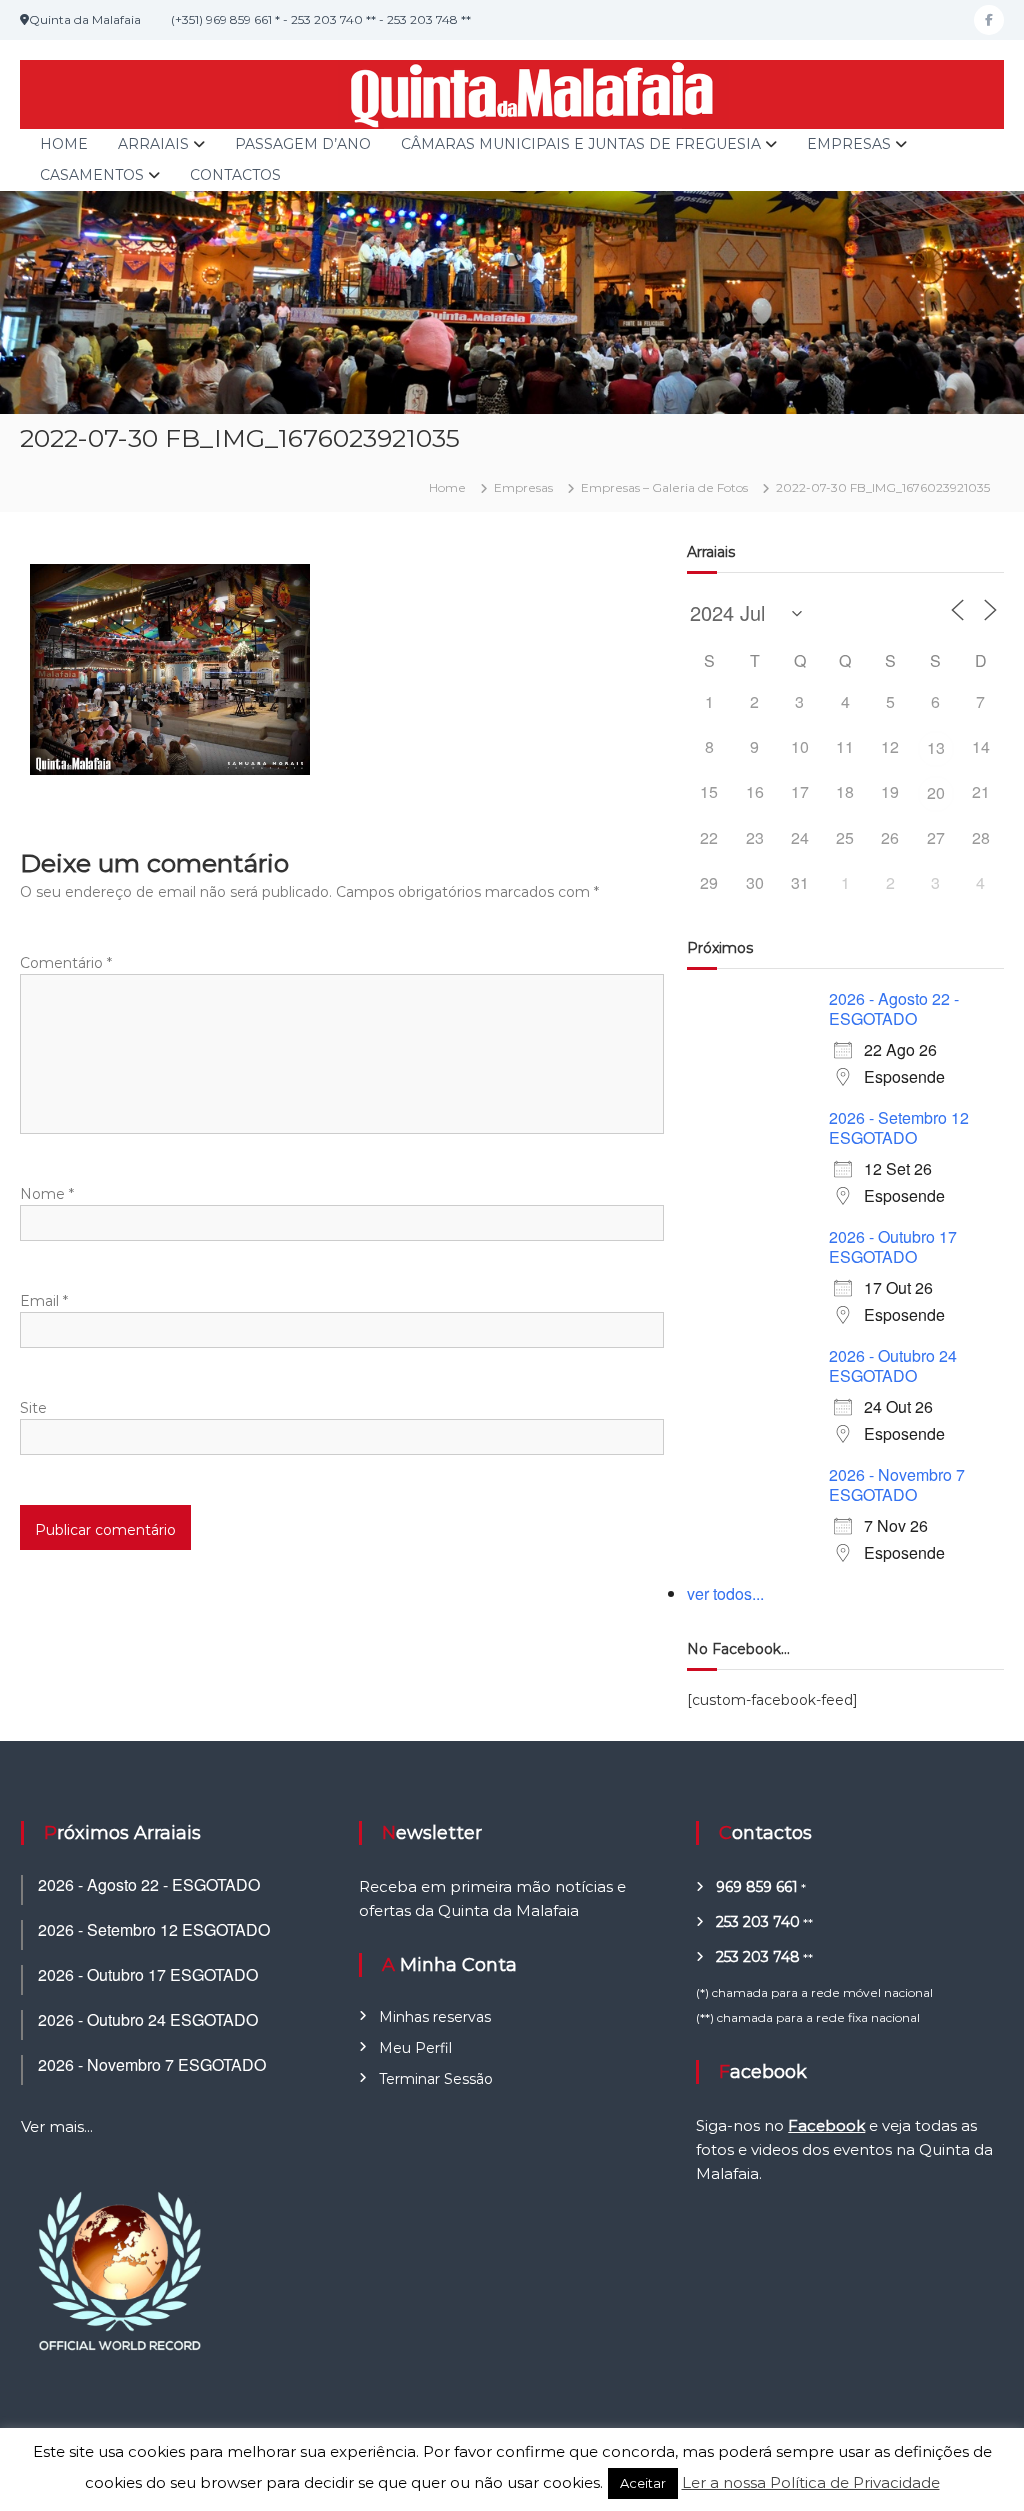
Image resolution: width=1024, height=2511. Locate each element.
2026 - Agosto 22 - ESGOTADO (894, 1008)
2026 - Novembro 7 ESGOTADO (897, 1484)
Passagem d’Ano (303, 144)
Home (64, 144)
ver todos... (725, 1593)
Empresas (849, 144)
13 (936, 747)
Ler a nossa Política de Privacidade (811, 2482)
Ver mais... (57, 2126)
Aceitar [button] (643, 2483)
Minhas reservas (435, 2017)
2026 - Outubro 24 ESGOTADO (893, 1365)
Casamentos (92, 175)
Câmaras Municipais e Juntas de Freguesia (581, 144)
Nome (47, 1194)
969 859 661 (757, 1887)
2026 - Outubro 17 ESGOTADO (893, 1246)
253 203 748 (758, 1957)
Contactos (235, 175)
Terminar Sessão (436, 2079)
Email (44, 1301)
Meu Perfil (415, 2048)
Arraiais (153, 144)
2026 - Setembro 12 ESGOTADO (899, 1127)
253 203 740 (758, 1922)
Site (33, 1408)
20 (936, 792)
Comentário (66, 963)
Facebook (826, 2125)
